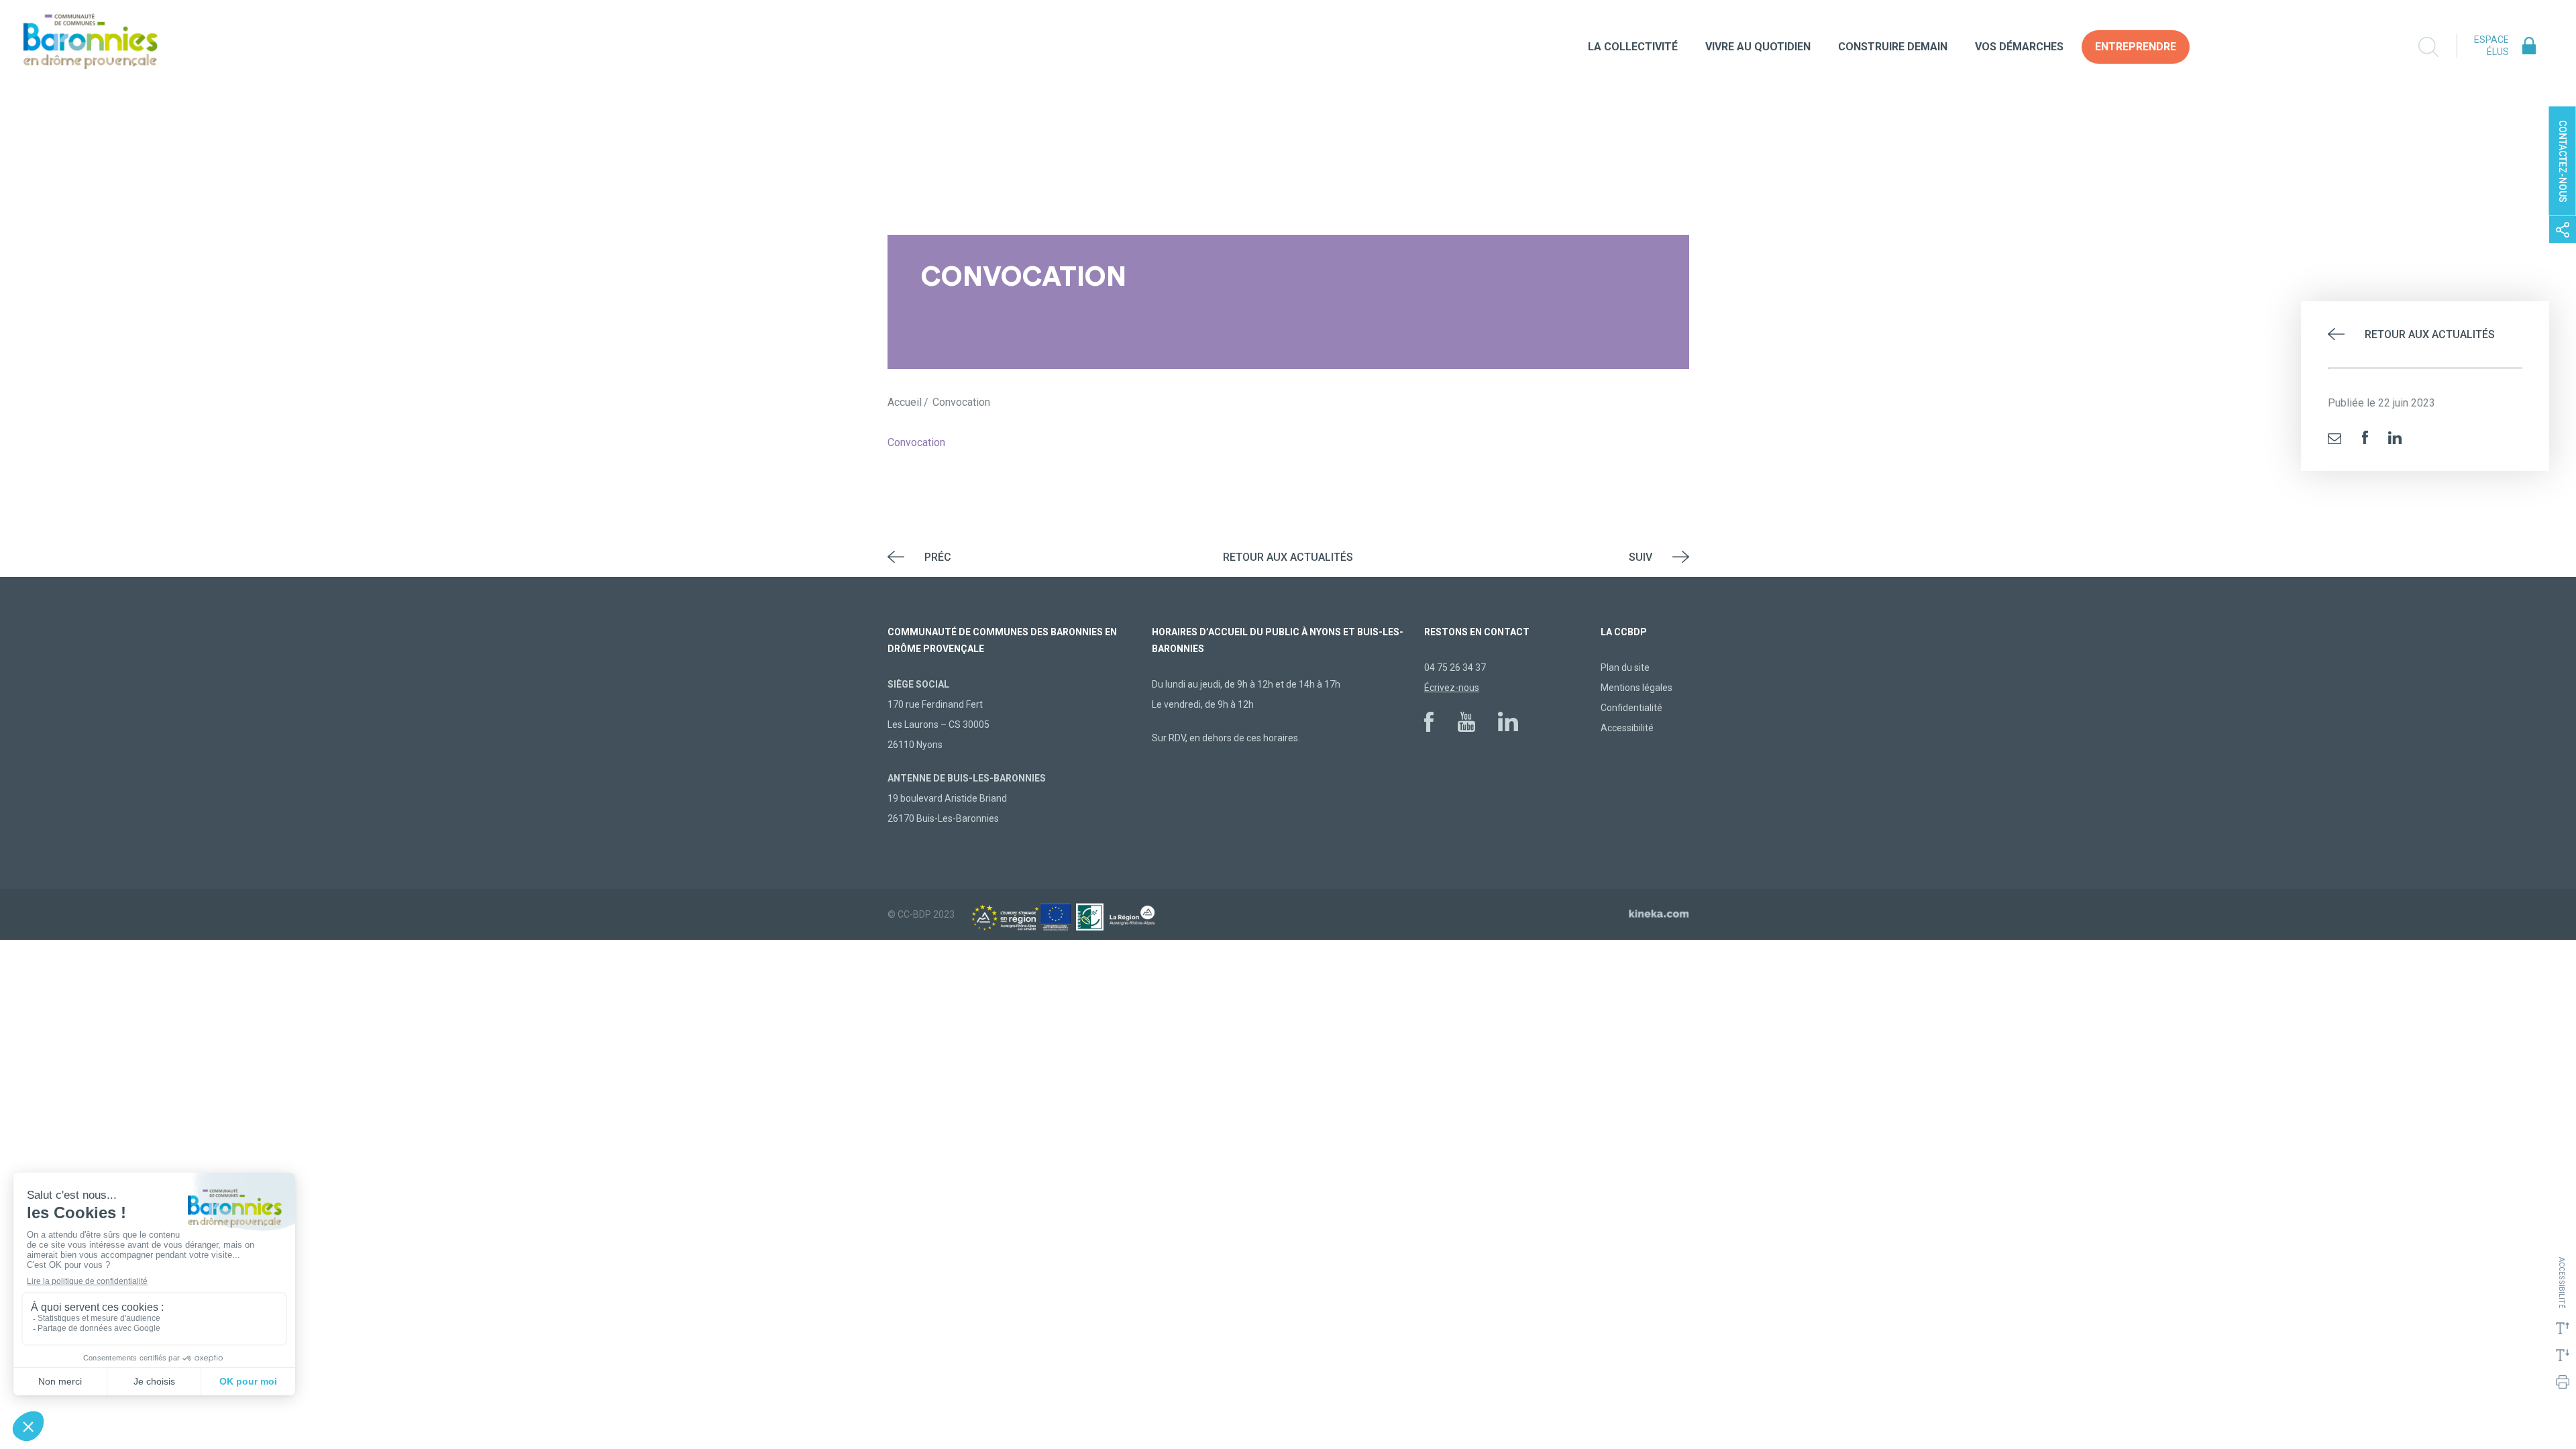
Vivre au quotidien (1758, 47)
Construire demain (1893, 47)
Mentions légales (1636, 688)
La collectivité (1633, 47)
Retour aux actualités (2430, 334)
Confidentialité (1631, 708)
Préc (938, 557)
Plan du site (1625, 667)
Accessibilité (1627, 728)
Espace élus (2491, 46)
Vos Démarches (2019, 47)
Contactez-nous (2563, 161)
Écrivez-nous (1452, 688)
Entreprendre (2136, 47)
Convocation (916, 442)
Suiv (1641, 557)
